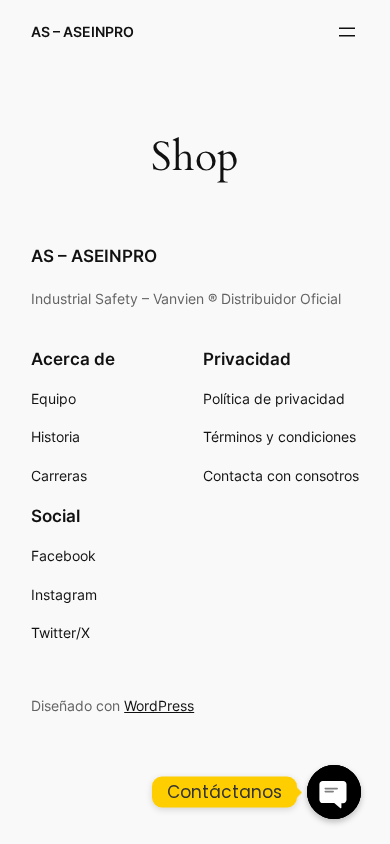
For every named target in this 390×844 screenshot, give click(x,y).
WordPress (159, 705)
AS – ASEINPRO (82, 31)
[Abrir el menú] (347, 32)
